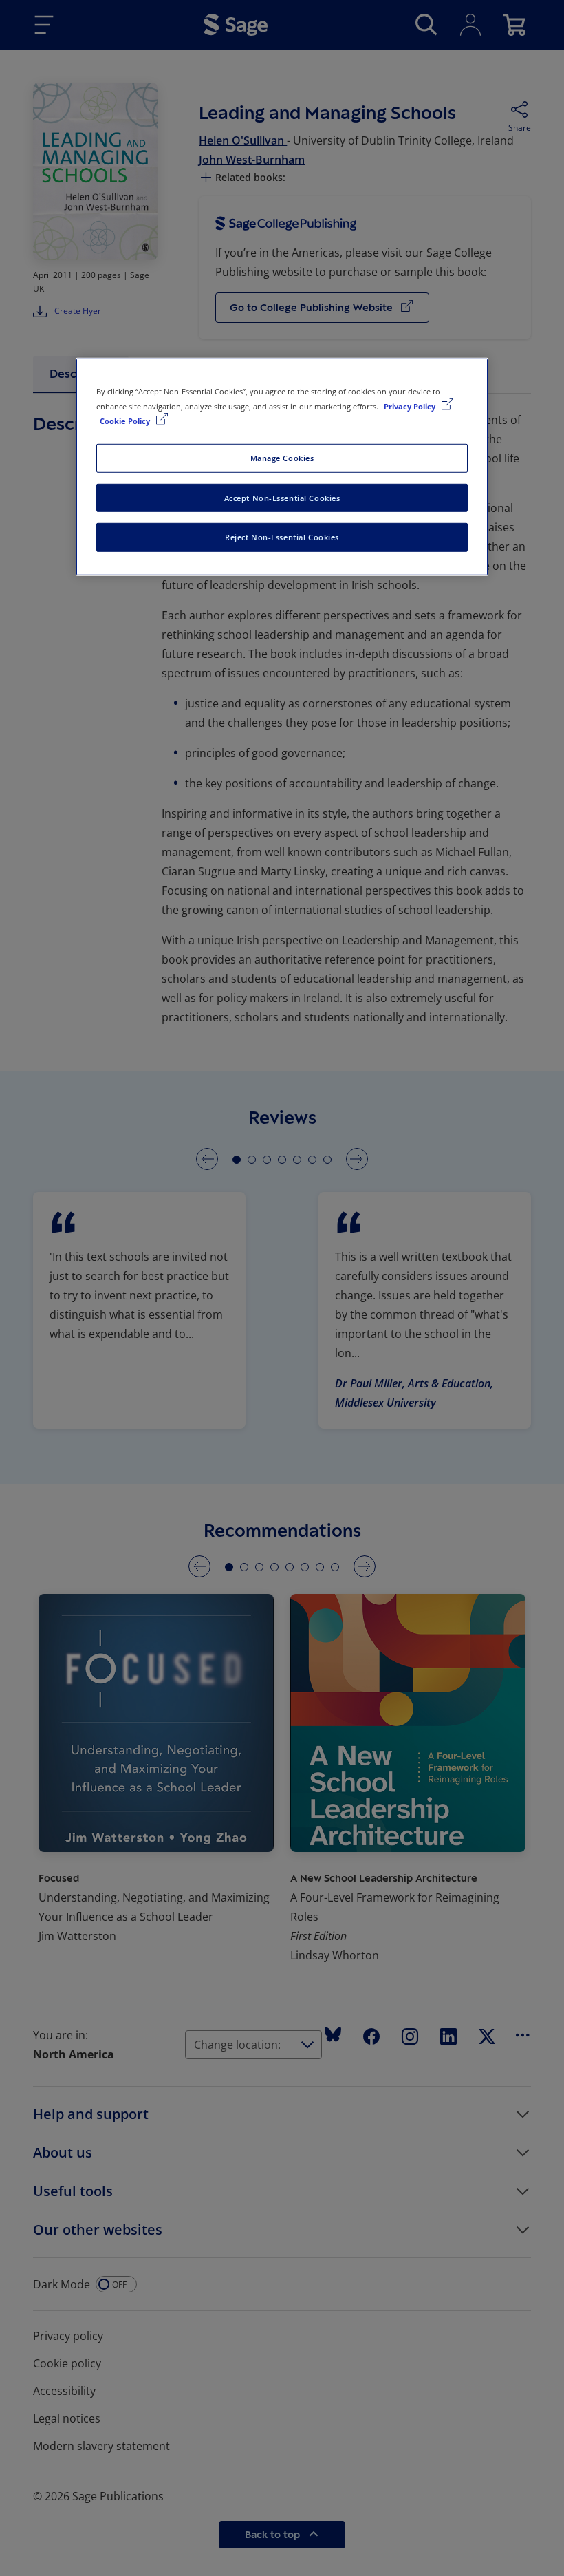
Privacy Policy (411, 406)
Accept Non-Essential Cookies (282, 497)
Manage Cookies (282, 457)
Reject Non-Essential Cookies (282, 537)
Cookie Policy (126, 420)
